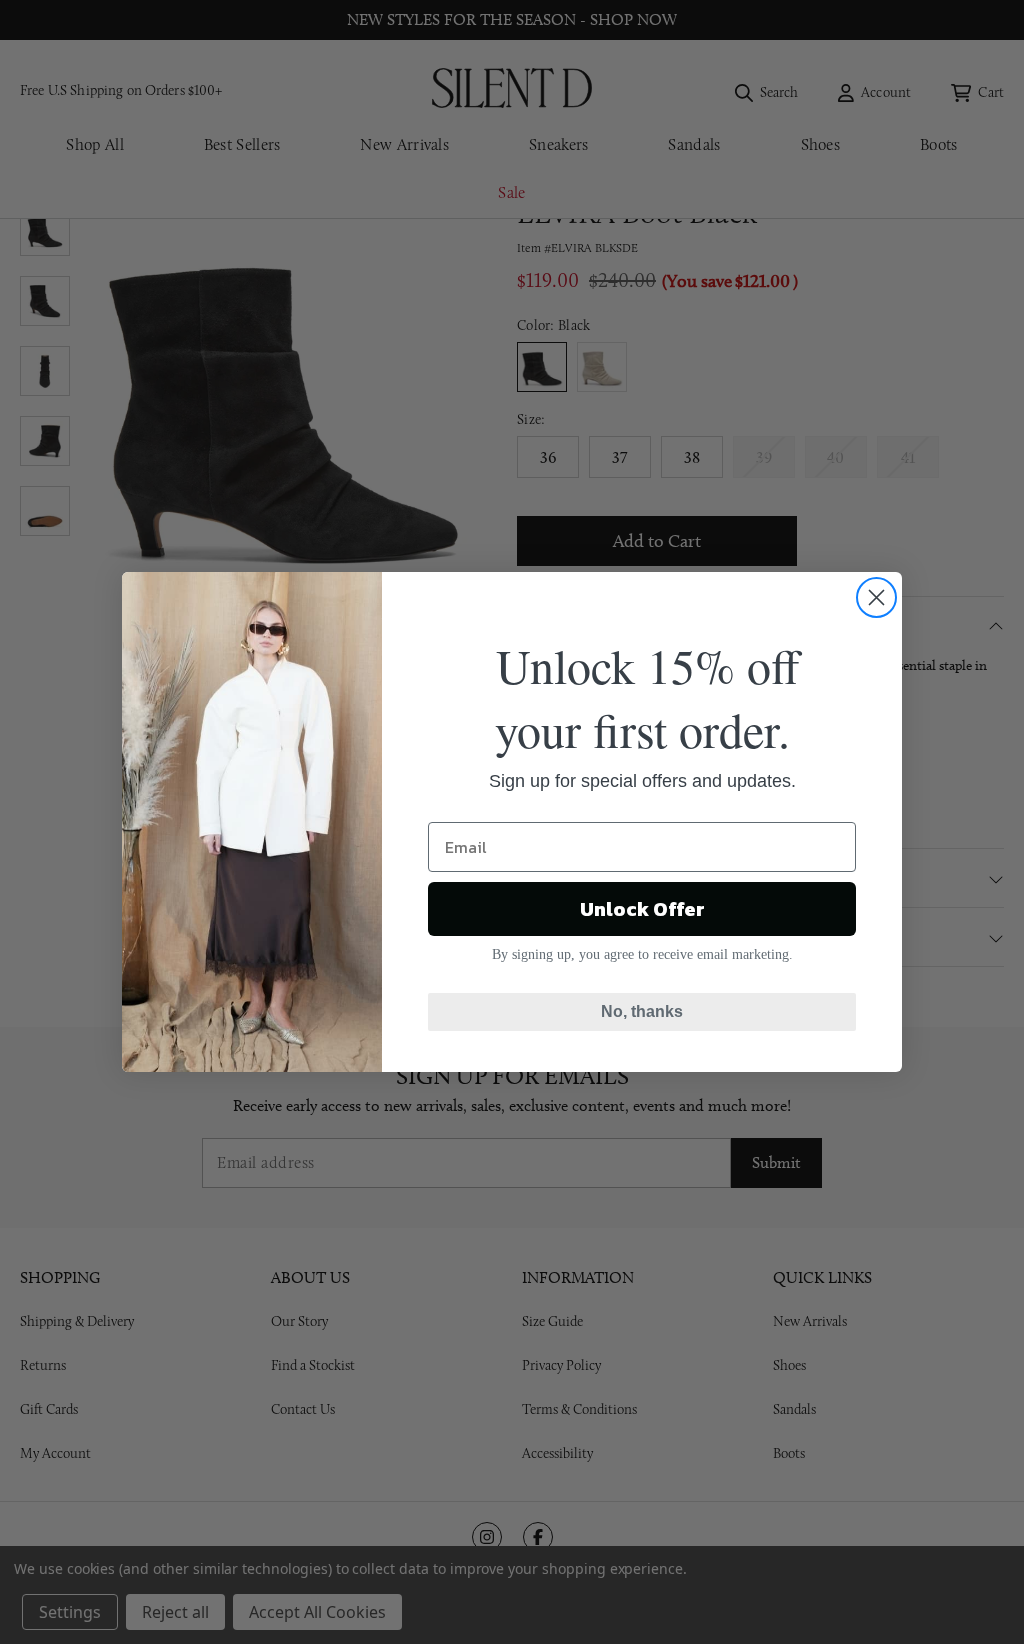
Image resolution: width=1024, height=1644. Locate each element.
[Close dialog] (876, 597)
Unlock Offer (642, 909)
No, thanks (642, 1011)
